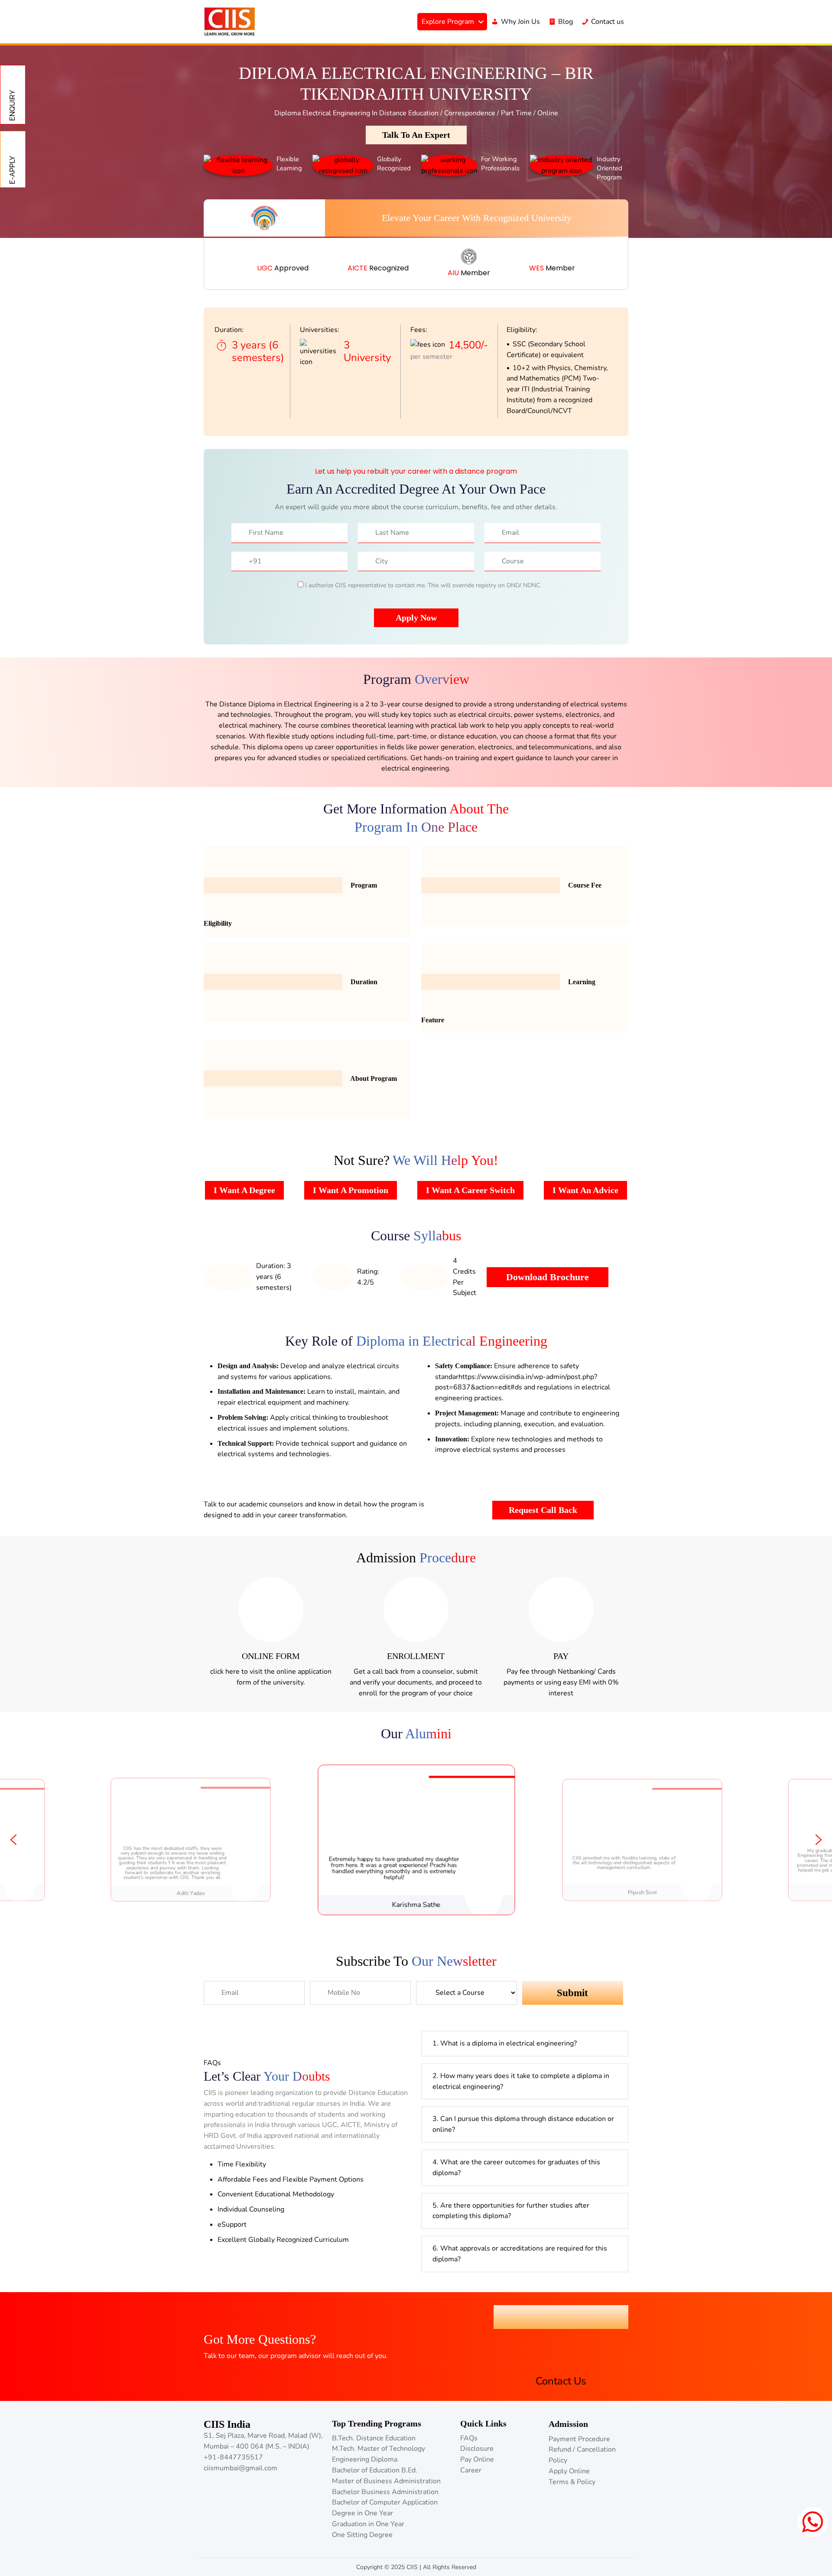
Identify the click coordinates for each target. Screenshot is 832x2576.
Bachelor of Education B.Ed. (375, 2470)
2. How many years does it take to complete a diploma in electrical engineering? (521, 2081)
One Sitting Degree (362, 2535)
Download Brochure (548, 1277)
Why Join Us (520, 22)
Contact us (608, 22)
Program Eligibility (290, 904)
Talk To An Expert (416, 135)
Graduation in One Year (368, 2524)
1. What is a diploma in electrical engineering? (505, 2043)
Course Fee (584, 885)
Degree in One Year (362, 2513)
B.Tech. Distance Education (374, 2438)
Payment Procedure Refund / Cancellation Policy (582, 2450)
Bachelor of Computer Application (385, 2502)
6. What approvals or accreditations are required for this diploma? (520, 2254)
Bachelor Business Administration (385, 2492)
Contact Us (561, 2317)
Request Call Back (543, 1510)
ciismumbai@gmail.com (240, 2468)
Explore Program (448, 22)
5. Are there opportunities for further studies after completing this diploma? (511, 2211)
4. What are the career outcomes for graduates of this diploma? (516, 2168)
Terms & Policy (572, 2482)
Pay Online (477, 2459)
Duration (363, 982)
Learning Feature (508, 1001)
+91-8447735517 (233, 2457)
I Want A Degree (244, 1190)
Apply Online (569, 2471)
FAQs (469, 2438)
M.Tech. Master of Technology (379, 2449)
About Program (373, 1078)
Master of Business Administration (386, 2481)
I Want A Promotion (351, 1190)
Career (471, 2470)
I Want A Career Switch (470, 1190)
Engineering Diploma (365, 2459)
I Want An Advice (585, 1190)
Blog (565, 22)
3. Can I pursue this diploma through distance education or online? (523, 2124)
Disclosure (477, 2449)
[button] (13, 1840)
